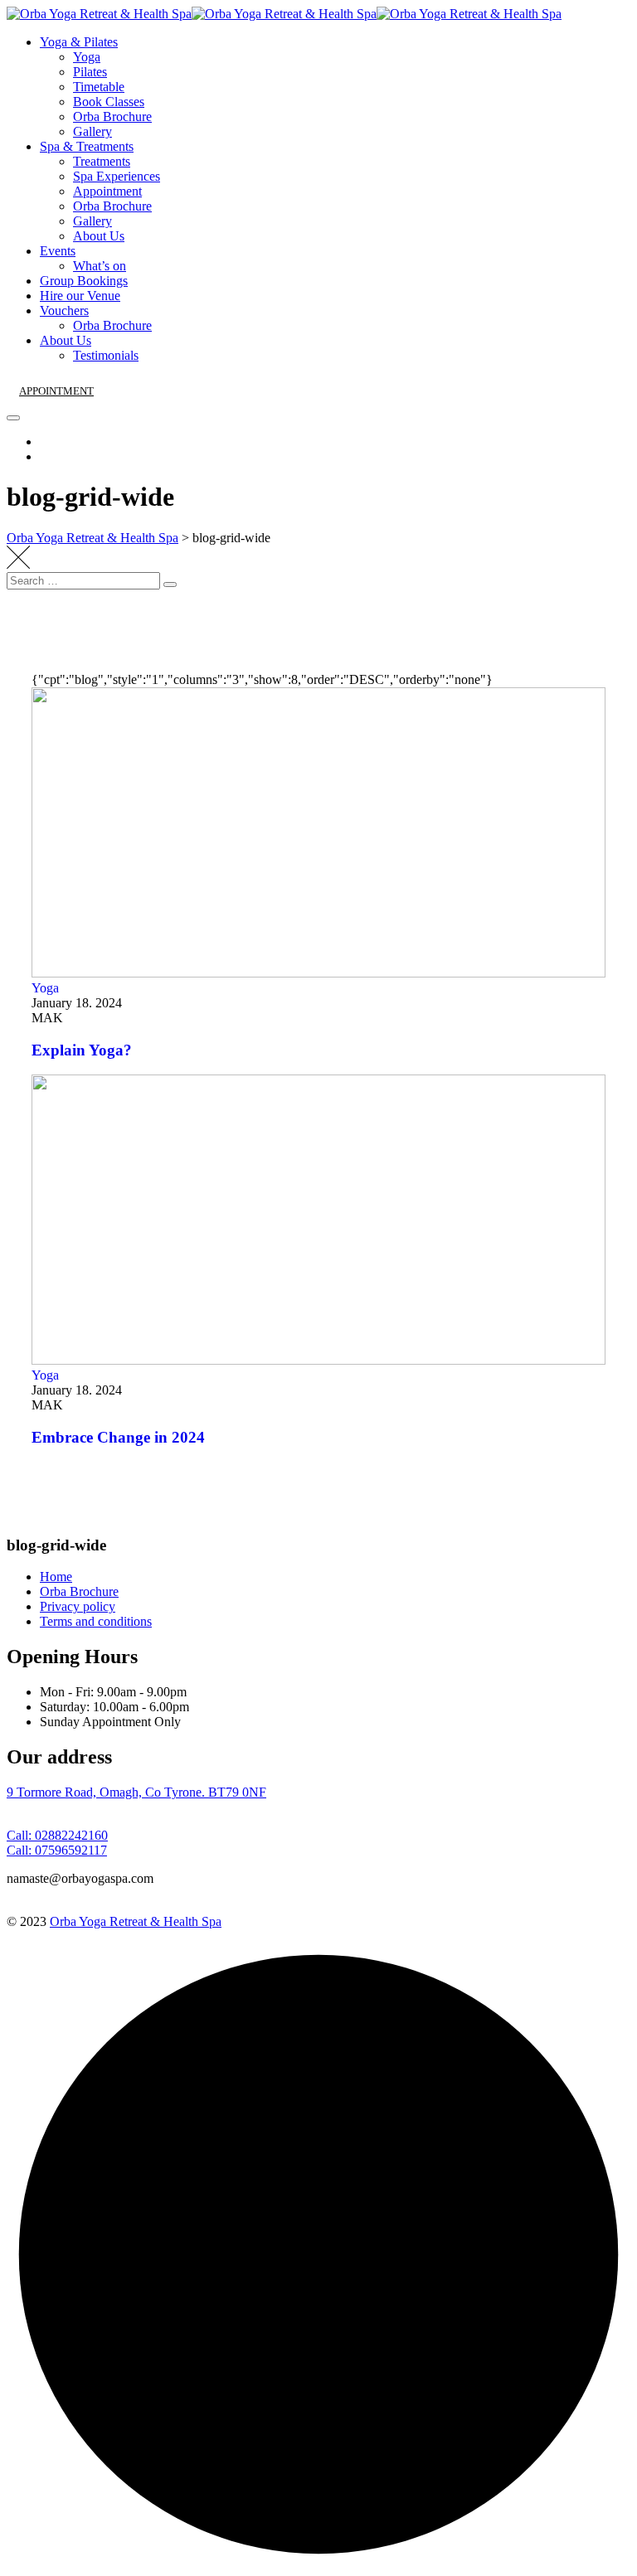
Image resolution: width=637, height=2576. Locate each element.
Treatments (102, 161)
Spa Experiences (117, 176)
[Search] (170, 585)
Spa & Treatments (87, 146)
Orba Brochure (112, 116)
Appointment (107, 191)
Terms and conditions (96, 1621)
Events (58, 251)
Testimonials (106, 355)
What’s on (100, 266)
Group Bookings (84, 281)
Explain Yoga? (82, 1050)
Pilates (90, 72)
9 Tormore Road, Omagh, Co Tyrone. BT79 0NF (136, 1792)
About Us (99, 236)
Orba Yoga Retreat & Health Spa (136, 1921)
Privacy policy (78, 1606)
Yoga (87, 57)
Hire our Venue (80, 296)
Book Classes (109, 102)
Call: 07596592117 (57, 1850)
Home (56, 1577)
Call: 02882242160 (57, 1835)
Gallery (92, 131)
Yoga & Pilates (79, 42)
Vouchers (64, 310)
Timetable (99, 87)
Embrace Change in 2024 (118, 1437)
